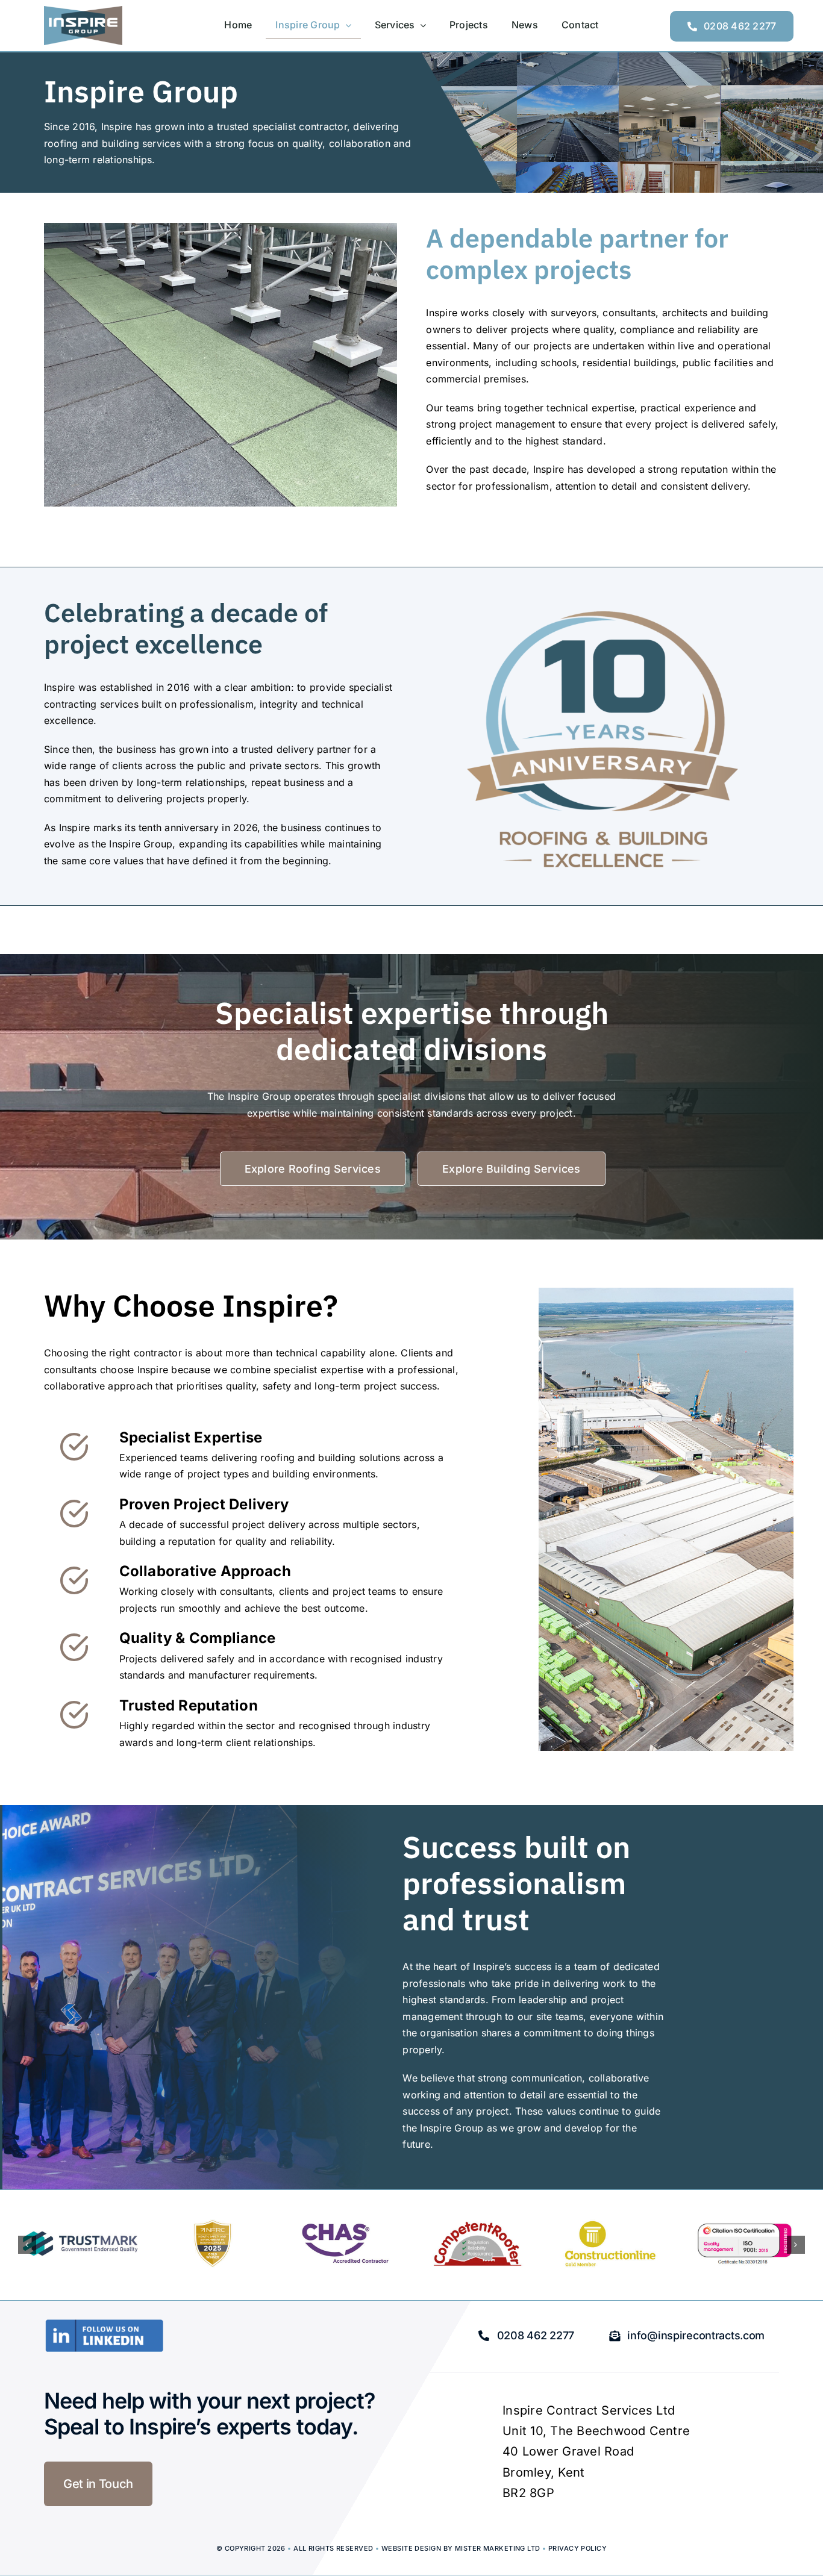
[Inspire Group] (83, 11)
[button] (27, 2245)
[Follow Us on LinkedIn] (104, 2324)
